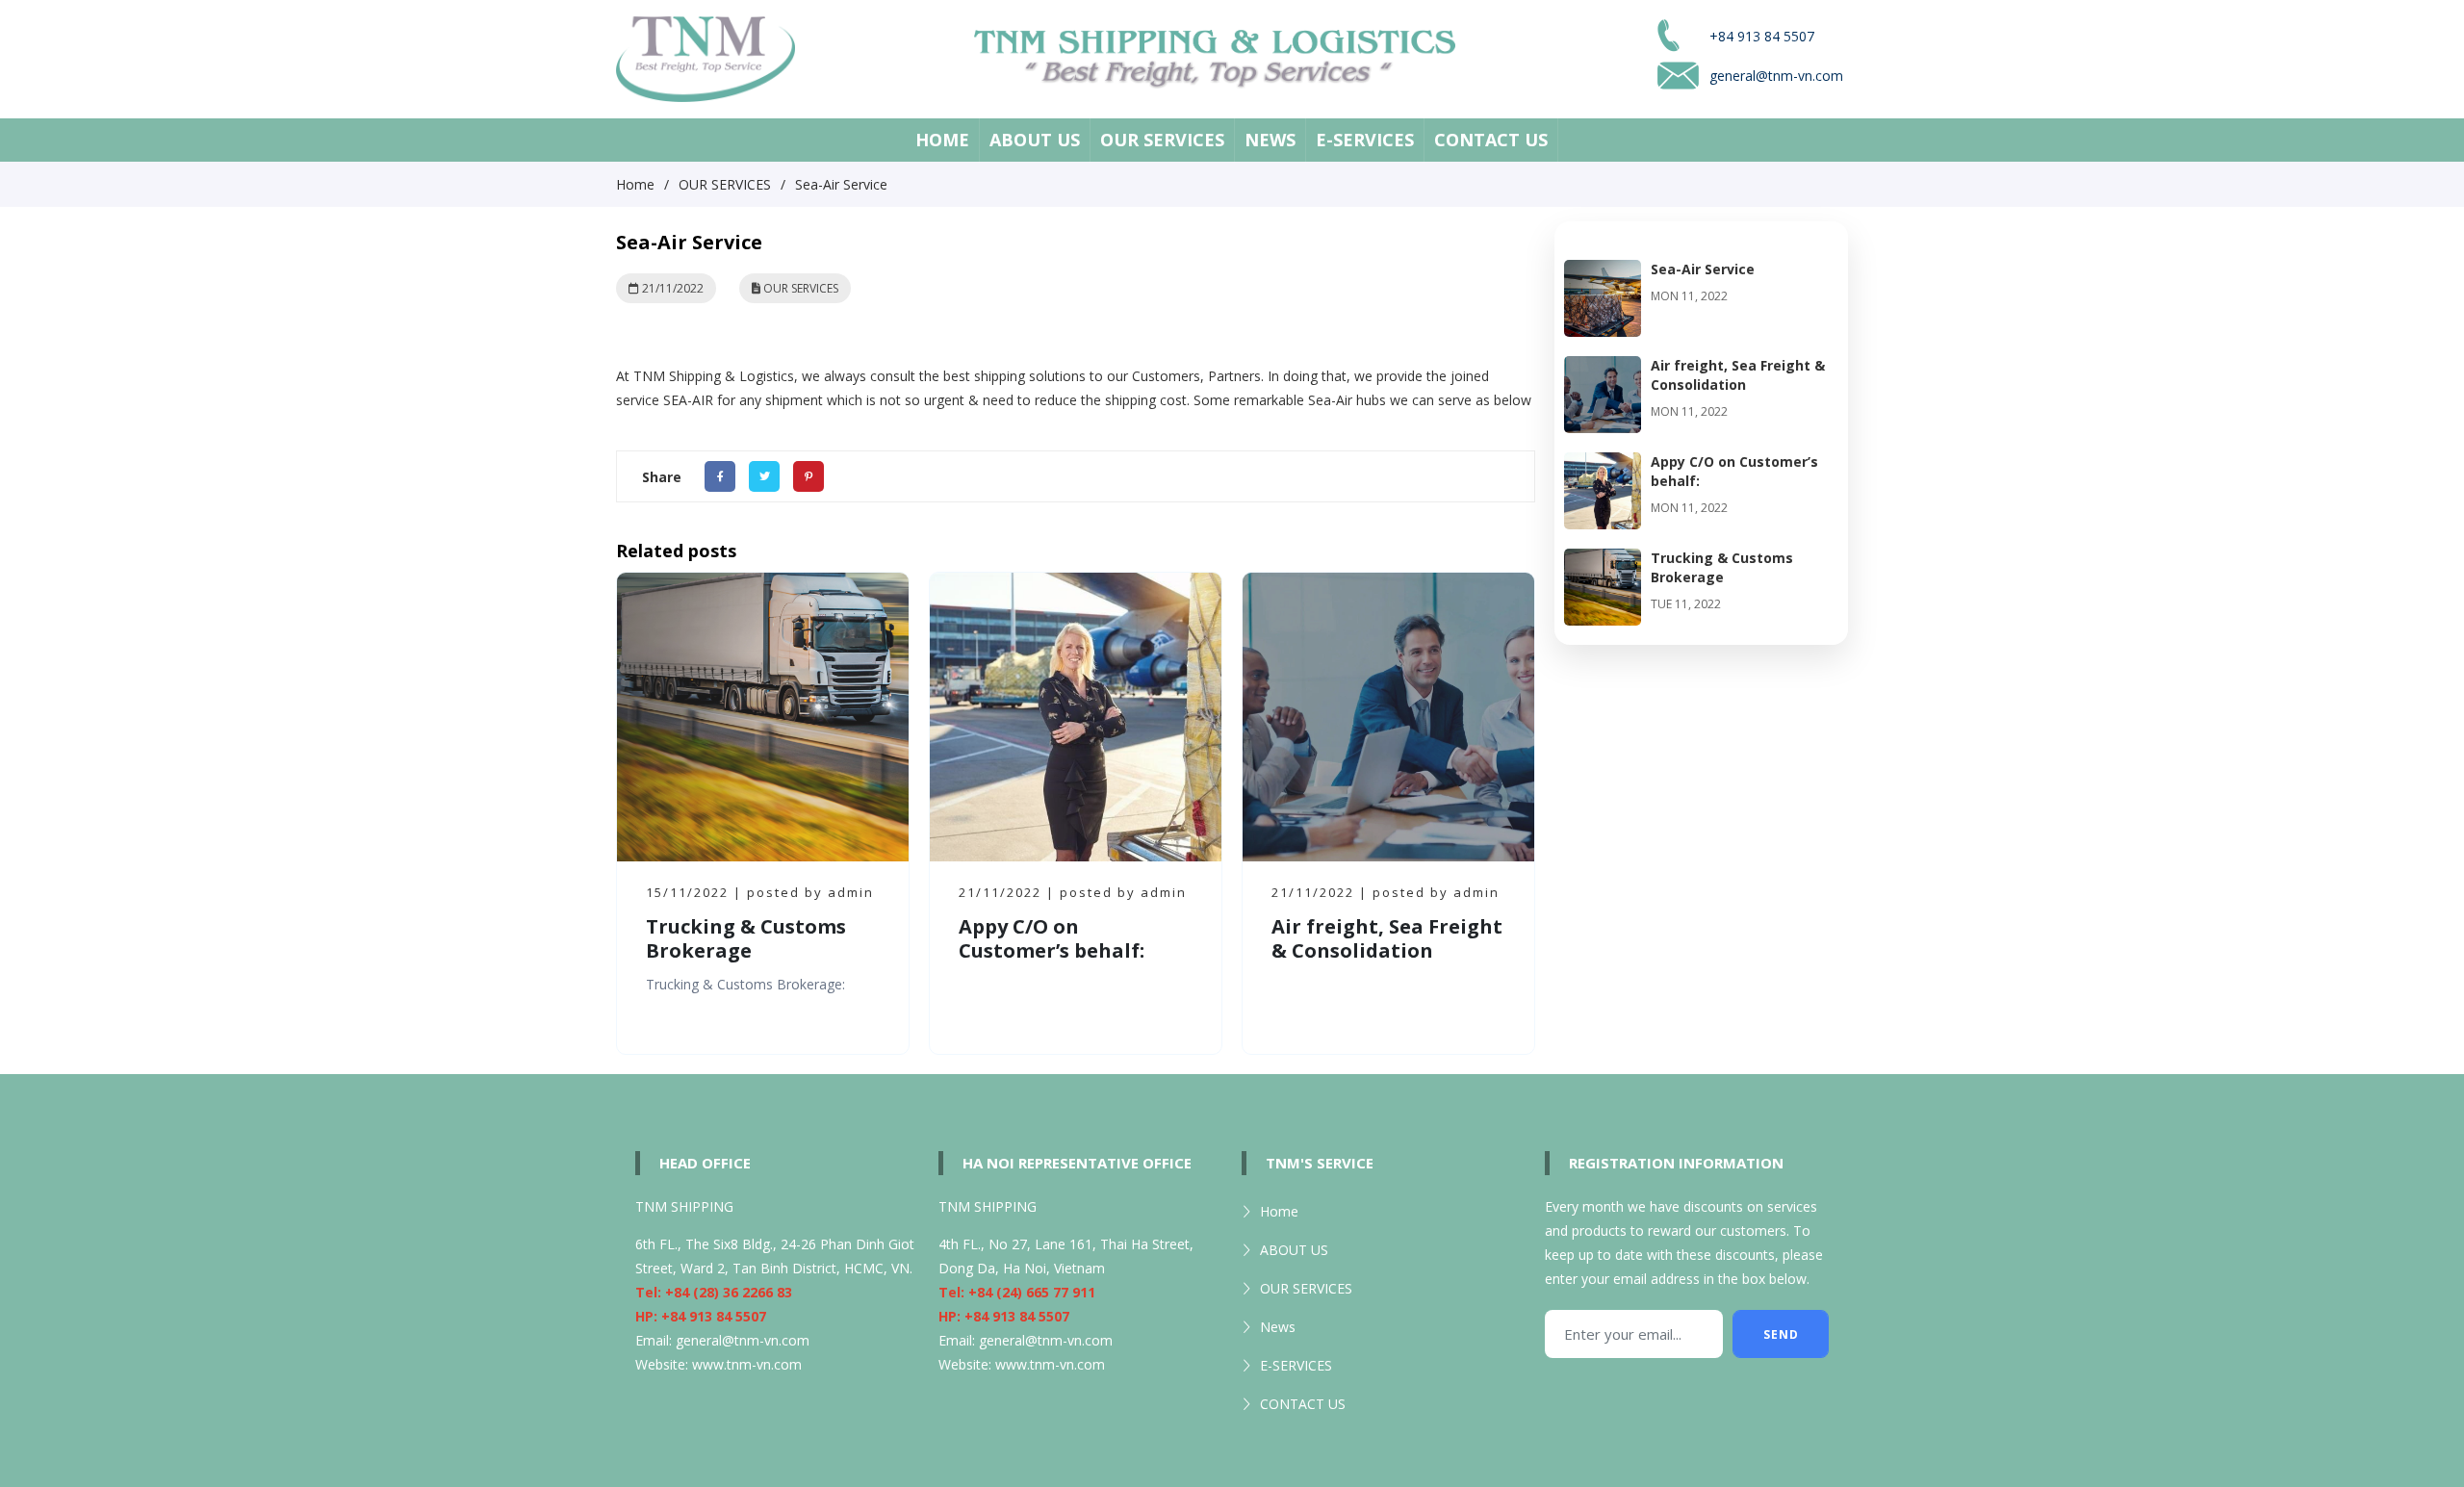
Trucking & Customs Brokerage (746, 938)
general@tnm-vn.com (743, 1340)
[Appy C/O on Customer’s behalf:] (1603, 464)
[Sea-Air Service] (1603, 272)
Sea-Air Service (1703, 269)
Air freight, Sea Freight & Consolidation (1387, 938)
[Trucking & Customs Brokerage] (1603, 561)
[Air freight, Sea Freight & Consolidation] (1603, 368)
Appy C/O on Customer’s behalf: (1052, 938)
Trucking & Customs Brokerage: (745, 984)
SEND (1781, 1334)
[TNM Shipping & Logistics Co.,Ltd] (706, 57)
